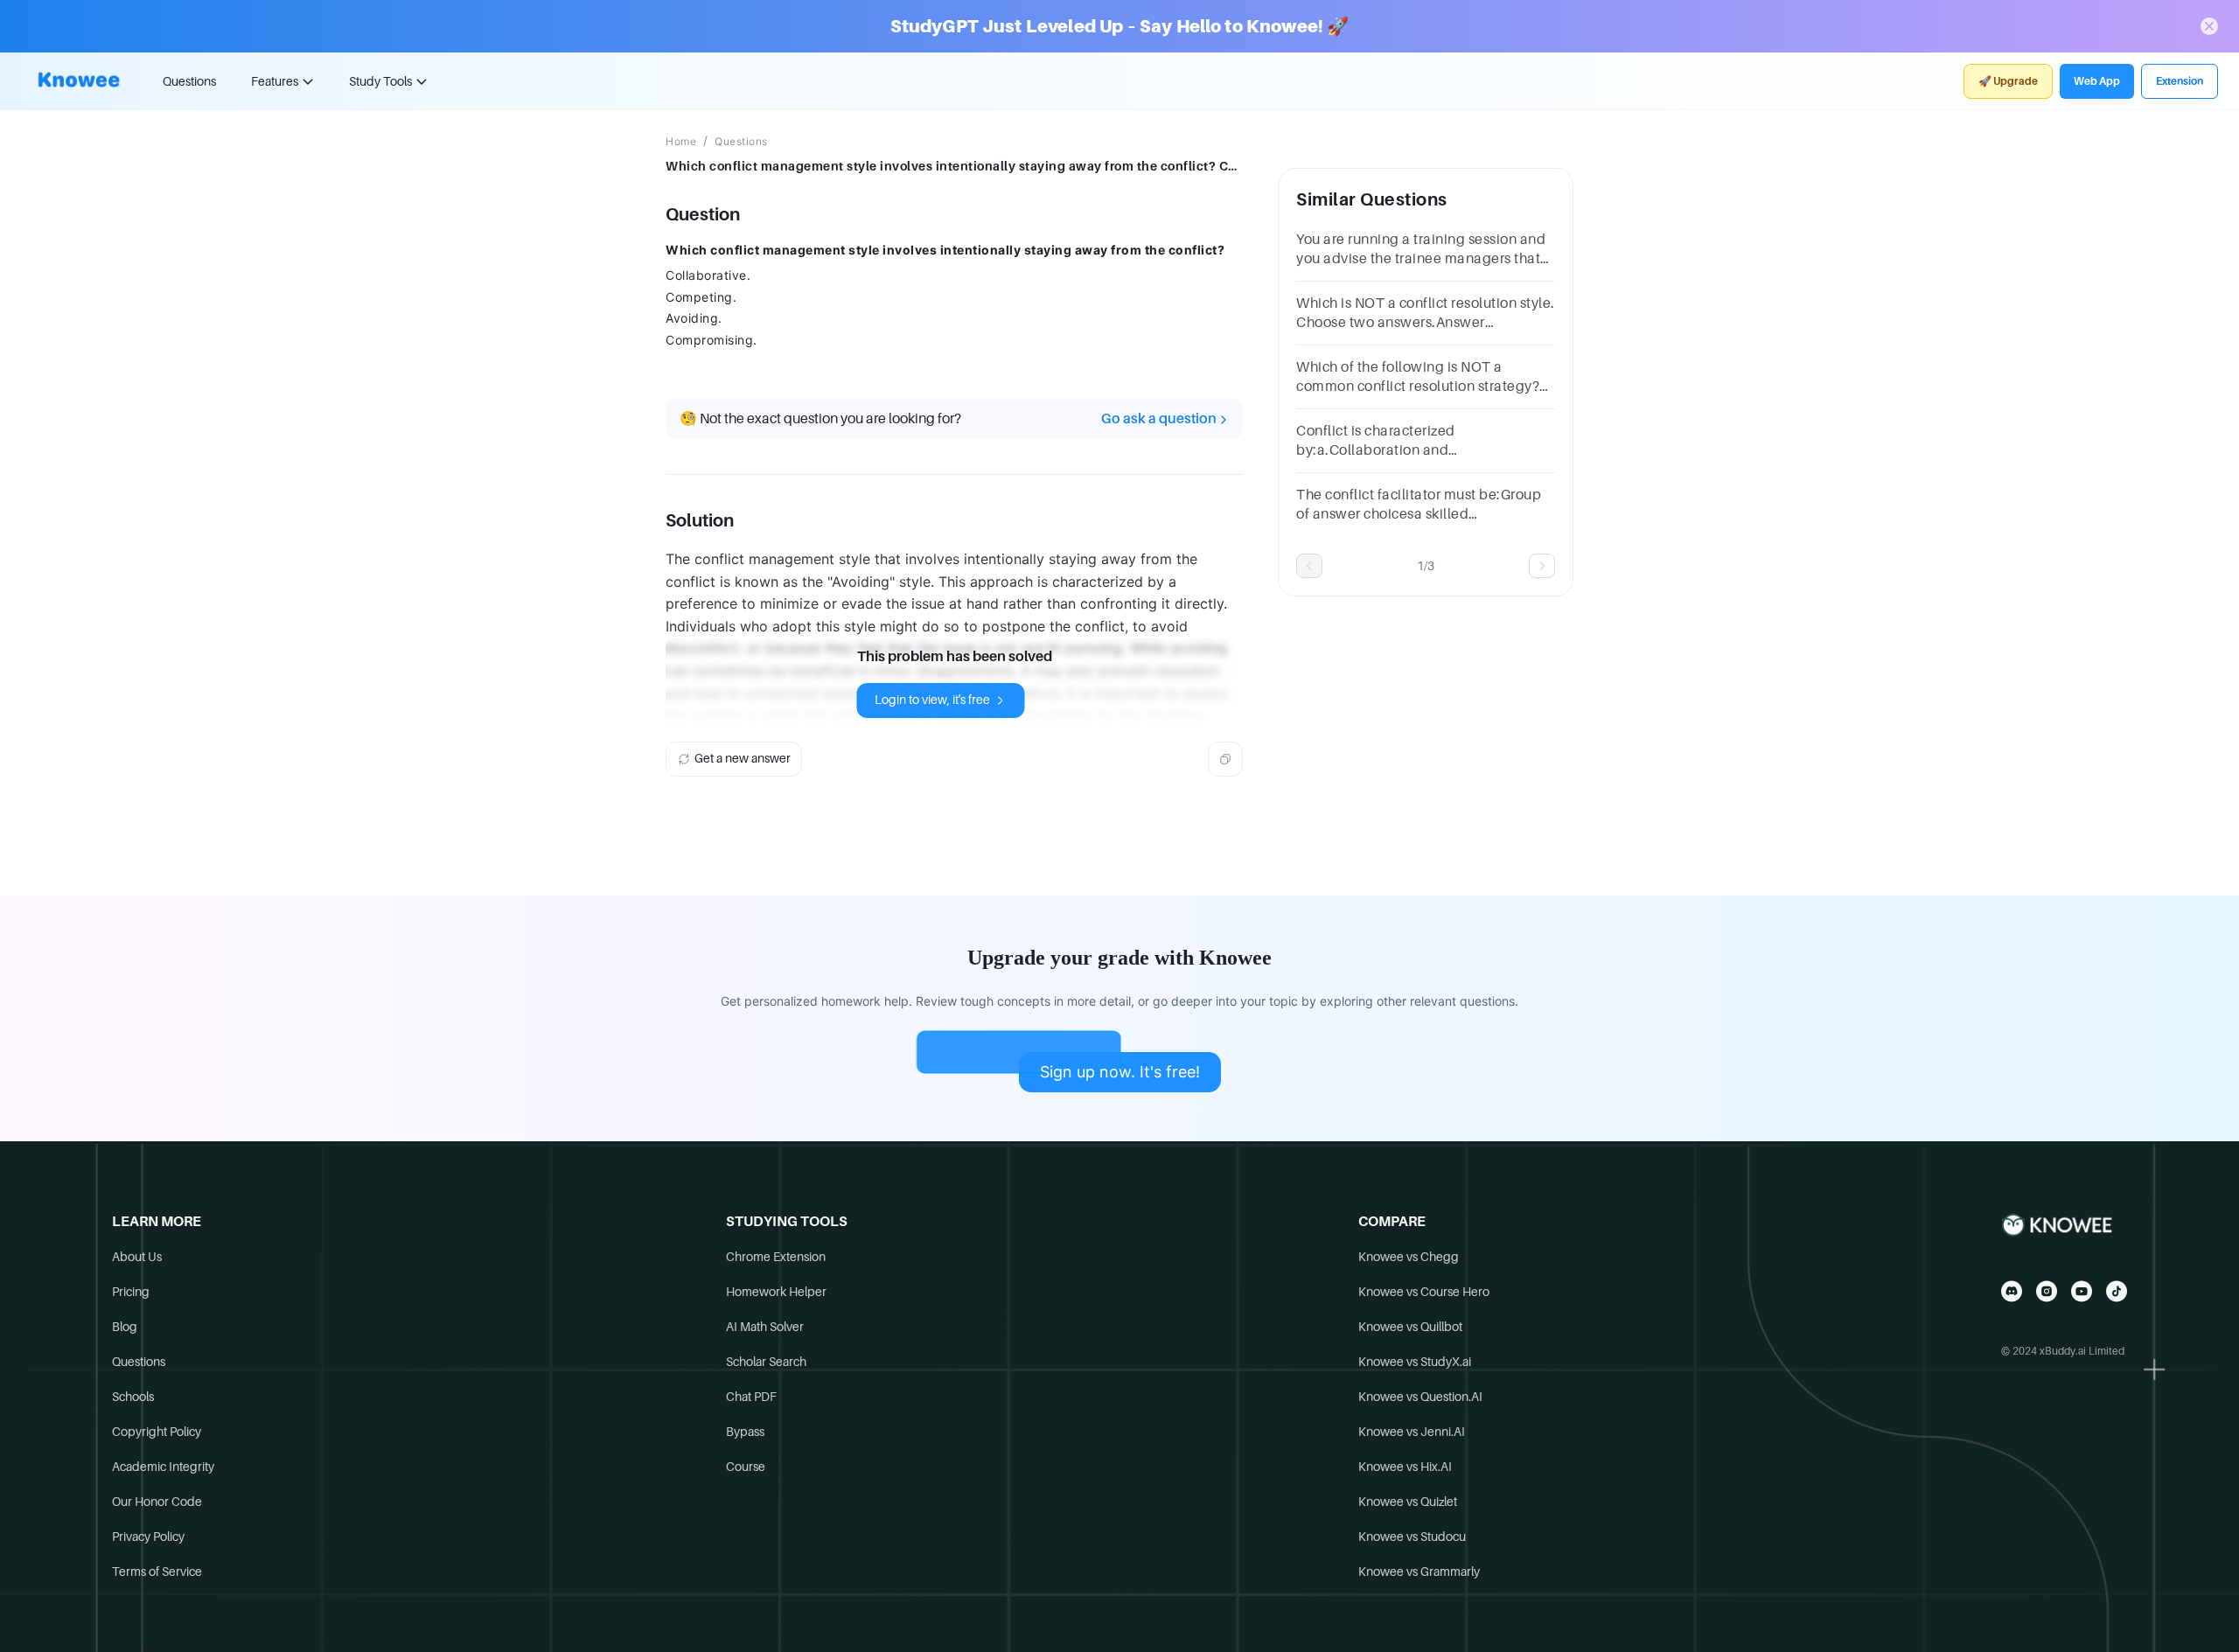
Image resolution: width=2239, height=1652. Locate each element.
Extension (2180, 81)
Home (681, 142)
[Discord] (2012, 1291)
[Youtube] (2082, 1291)
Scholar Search (766, 1362)
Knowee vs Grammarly (1419, 1572)
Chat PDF (751, 1397)
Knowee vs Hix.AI (1405, 1467)
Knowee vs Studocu (1412, 1537)
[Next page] (1542, 566)
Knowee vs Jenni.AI (1412, 1432)
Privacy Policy (148, 1537)
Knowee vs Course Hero (1424, 1292)
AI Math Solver (765, 1327)
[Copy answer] (1225, 759)
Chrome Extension (776, 1257)
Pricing (131, 1292)
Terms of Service (157, 1572)
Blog (125, 1327)
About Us (137, 1257)
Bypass (745, 1432)
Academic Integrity (163, 1467)
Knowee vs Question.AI (1420, 1397)
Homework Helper (776, 1292)
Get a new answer (743, 758)
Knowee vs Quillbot (1410, 1327)
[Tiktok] (2117, 1291)
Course (746, 1467)
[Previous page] (1309, 566)
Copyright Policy (157, 1432)
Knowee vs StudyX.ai (1415, 1362)
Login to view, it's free (932, 700)
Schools (133, 1397)
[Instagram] (2047, 1291)
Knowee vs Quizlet (1408, 1502)
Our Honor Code (157, 1502)
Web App (2097, 81)
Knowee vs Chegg (1409, 1257)
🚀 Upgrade (2008, 81)
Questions (189, 81)
